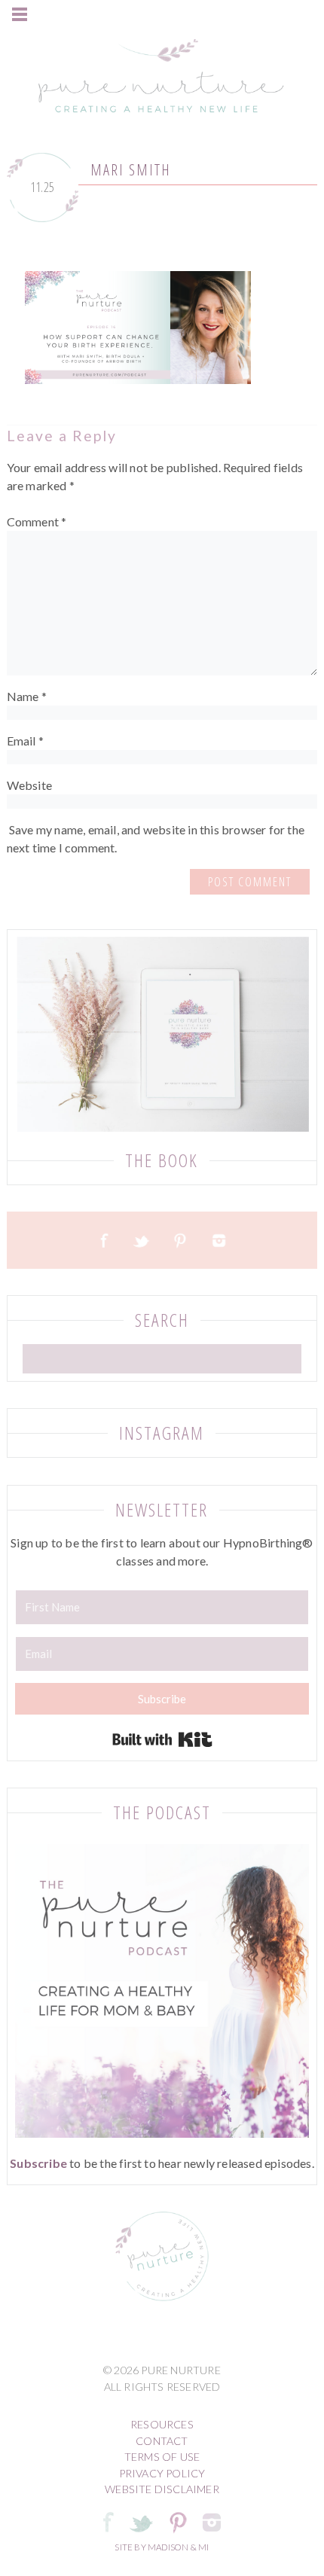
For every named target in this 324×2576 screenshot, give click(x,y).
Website (29, 785)
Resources (162, 2424)
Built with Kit (162, 1739)
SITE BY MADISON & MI (162, 2547)
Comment (37, 521)
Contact (162, 2441)
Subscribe (38, 2163)
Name (27, 696)
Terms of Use (162, 2457)
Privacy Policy (162, 2473)
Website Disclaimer (162, 2489)
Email (25, 741)
